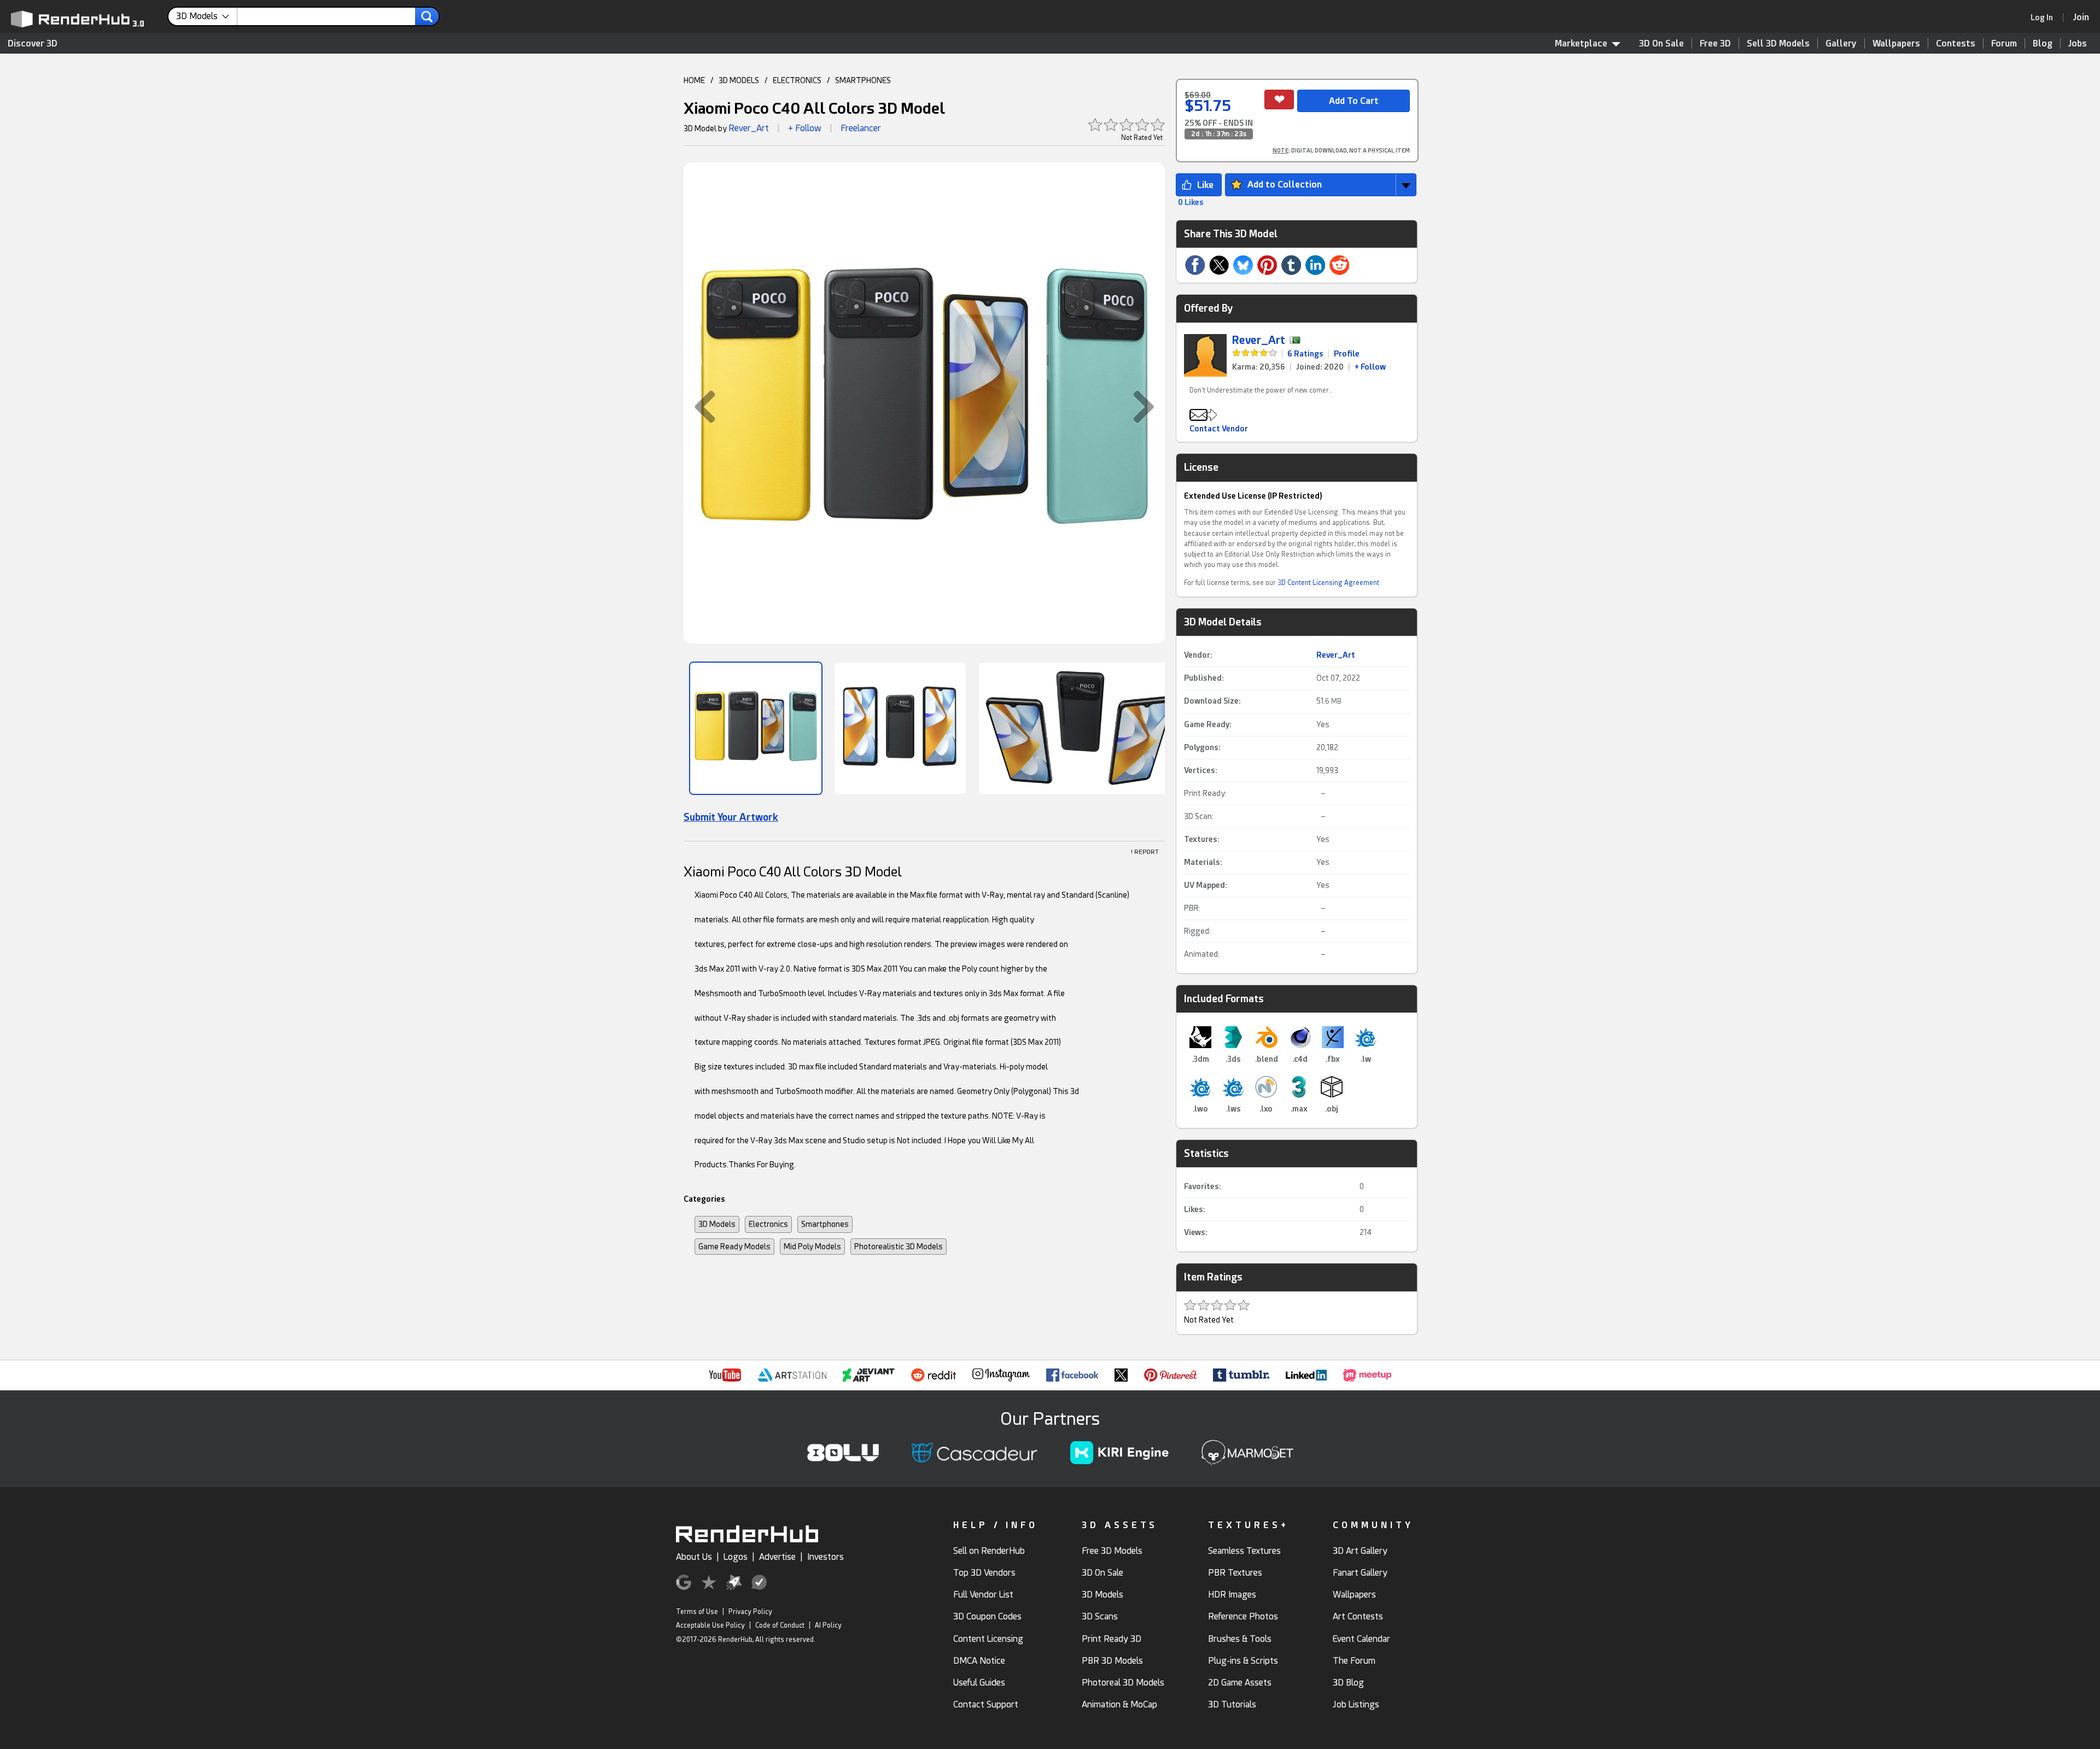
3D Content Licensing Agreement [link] (1328, 583)
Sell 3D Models (1778, 43)
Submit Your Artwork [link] (731, 817)
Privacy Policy (750, 1612)
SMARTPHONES (863, 80)
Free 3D (1715, 43)
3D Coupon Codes (987, 1616)
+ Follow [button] (805, 128)
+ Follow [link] (1370, 367)
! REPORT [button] (1145, 852)
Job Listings (1356, 1704)
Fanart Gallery (1360, 1573)
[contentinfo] (207, 16)
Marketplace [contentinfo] (1581, 43)
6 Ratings (1305, 354)
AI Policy (828, 1625)
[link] (2045, 17)
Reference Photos (1243, 1616)
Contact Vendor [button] (1219, 429)
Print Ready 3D (1112, 1639)
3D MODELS (739, 80)
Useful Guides (979, 1683)
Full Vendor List (983, 1595)
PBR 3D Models (1112, 1661)
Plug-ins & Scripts (1243, 1661)
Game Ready (1207, 724)
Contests (1956, 43)
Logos (736, 1557)
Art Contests (1358, 1616)
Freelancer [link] (861, 128)
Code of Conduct (780, 1625)
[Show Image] (756, 728)
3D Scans (1100, 1616)
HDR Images (1232, 1595)
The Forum (1354, 1661)
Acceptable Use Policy (710, 1625)
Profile (1347, 354)
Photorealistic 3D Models (899, 1247)
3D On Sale (1661, 43)
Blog (2043, 43)
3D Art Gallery (1360, 1551)
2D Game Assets (1240, 1683)
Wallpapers (1896, 43)
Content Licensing (988, 1639)
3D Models (717, 1224)
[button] (699, 406)
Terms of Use (697, 1612)
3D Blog (1348, 1683)
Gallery (1841, 43)
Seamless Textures (1244, 1551)
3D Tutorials (1232, 1704)
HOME (694, 80)
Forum (2004, 43)
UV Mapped (1204, 885)
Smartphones (825, 1224)
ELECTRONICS (797, 80)
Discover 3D (33, 43)
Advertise (777, 1557)
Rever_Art (749, 128)
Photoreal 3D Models (1123, 1683)
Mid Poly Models (812, 1247)
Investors (826, 1557)
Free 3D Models (1112, 1551)
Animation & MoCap (1119, 1704)
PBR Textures (1235, 1573)
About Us (694, 1557)
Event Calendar (1361, 1639)
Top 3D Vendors (984, 1573)
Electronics (768, 1224)
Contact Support (986, 1704)
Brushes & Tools (1240, 1639)
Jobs (2078, 43)
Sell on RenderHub (989, 1551)
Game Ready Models (734, 1247)
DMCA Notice (979, 1661)
